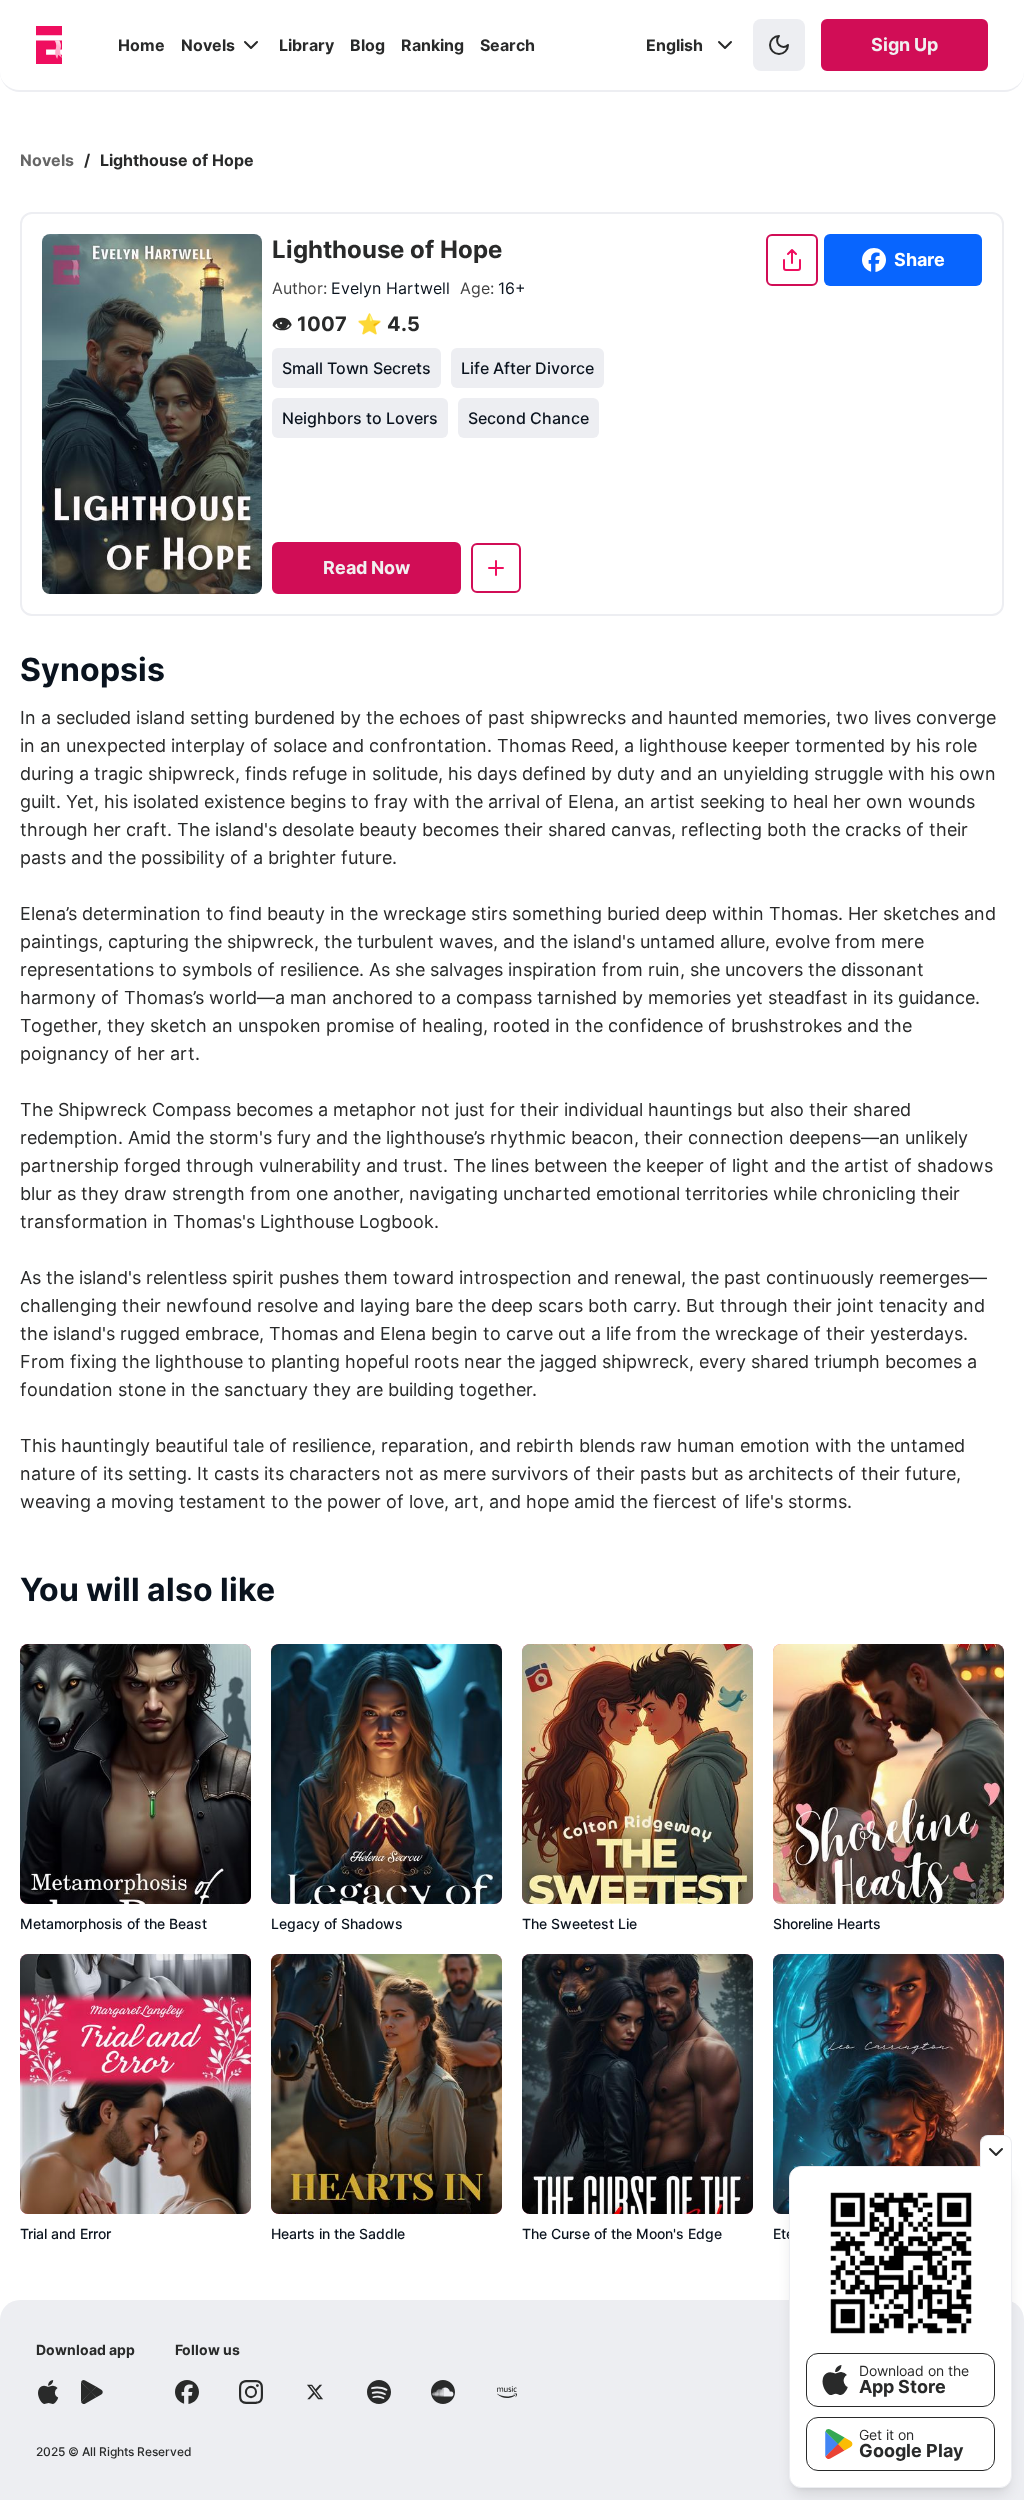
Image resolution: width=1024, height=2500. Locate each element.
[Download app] (48, 2392)
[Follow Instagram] (251, 2392)
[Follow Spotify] (379, 2392)
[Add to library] (496, 568)
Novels (208, 45)
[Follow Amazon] (507, 2392)
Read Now (366, 567)
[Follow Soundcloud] (443, 2392)
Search (507, 45)
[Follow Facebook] (187, 2392)
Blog (367, 45)
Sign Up (904, 44)
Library (306, 45)
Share (919, 259)
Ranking (432, 45)
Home (141, 45)
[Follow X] (315, 2392)
